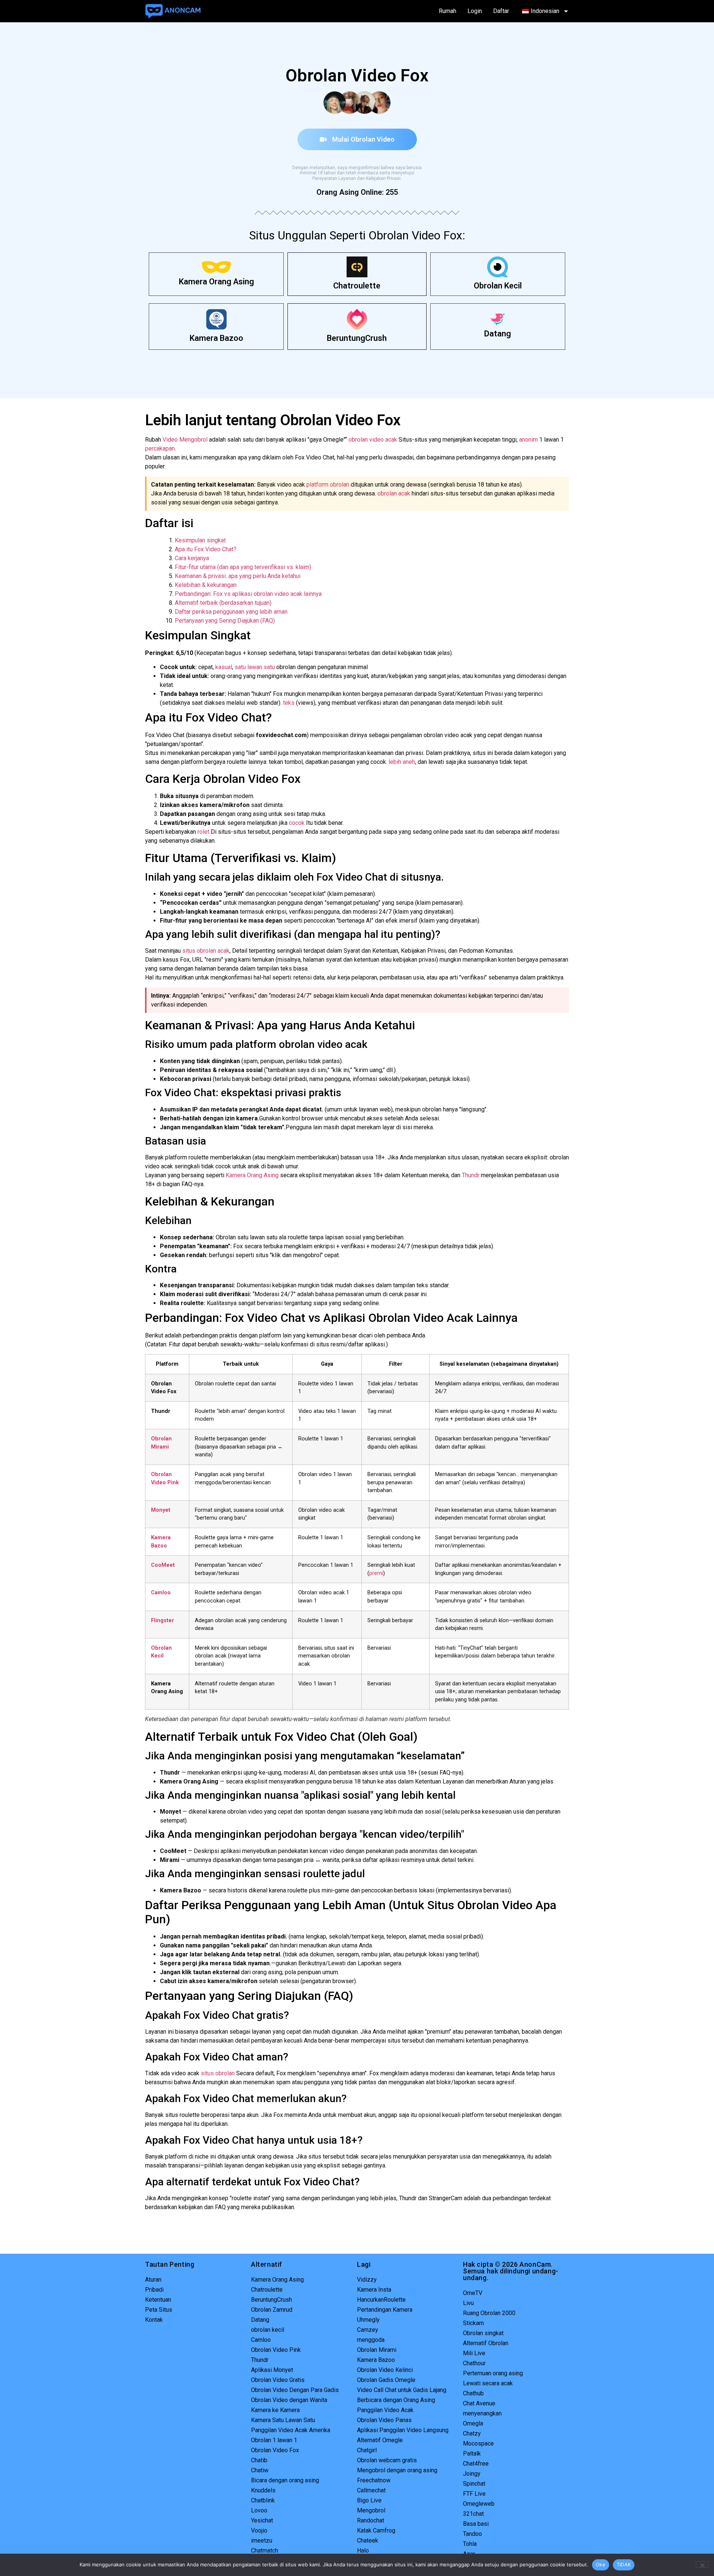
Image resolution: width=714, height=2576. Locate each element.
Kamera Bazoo (216, 338)
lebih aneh (402, 762)
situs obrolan (218, 2073)
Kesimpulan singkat (200, 540)
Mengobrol (193, 440)
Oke (601, 2564)
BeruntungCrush (357, 338)
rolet (203, 832)
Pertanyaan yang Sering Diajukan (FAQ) (225, 621)
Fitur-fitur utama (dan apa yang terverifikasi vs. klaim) (243, 567)
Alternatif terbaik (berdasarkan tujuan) (223, 603)
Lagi (364, 2264)
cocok (297, 823)
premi (376, 1573)
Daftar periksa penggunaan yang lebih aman (231, 612)
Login (475, 11)
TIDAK (624, 2564)
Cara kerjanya (192, 558)
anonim (528, 440)
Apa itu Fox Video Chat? (206, 549)
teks (289, 703)
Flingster (163, 1621)
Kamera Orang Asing (216, 282)
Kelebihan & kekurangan (206, 585)
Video (170, 440)
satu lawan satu (255, 667)
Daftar (501, 11)
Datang (498, 334)
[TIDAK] (702, 2564)
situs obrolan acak (206, 951)
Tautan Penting (170, 2264)
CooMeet (163, 1565)
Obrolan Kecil (498, 286)
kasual (224, 667)
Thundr (471, 1175)
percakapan (160, 448)
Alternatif (267, 2264)
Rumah (448, 11)
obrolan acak (394, 493)
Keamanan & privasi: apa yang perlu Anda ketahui (238, 576)
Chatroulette (357, 286)
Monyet (161, 1510)
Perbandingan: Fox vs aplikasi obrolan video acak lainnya (248, 594)
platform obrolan (328, 485)
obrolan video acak (373, 440)
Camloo (161, 1593)
